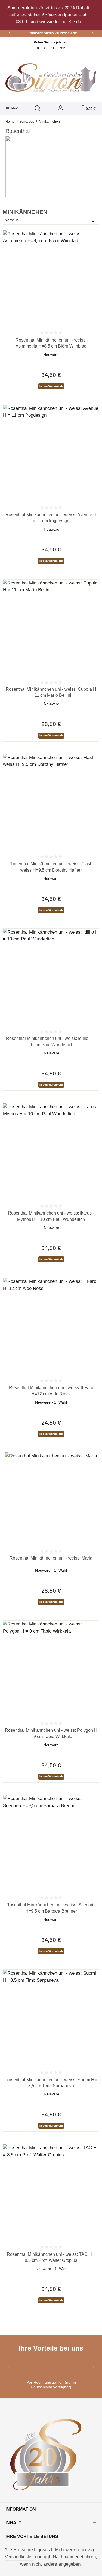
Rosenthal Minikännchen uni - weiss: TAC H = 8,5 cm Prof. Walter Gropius (51, 2257)
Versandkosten (19, 2557)
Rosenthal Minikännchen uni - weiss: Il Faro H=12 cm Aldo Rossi (51, 1391)
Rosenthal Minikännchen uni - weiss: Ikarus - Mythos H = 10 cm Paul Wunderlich (51, 1216)
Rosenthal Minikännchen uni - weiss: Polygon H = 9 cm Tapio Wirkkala (51, 1733)
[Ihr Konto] (60, 109)
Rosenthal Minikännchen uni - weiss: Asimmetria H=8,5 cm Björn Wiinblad (51, 343)
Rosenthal (18, 131)
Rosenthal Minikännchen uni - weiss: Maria (51, 1558)
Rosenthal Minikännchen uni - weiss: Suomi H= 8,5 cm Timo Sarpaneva (51, 2083)
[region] (51, 15)
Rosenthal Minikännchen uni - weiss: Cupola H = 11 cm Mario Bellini (51, 692)
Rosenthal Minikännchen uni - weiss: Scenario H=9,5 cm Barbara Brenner (51, 1908)
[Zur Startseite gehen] (51, 77)
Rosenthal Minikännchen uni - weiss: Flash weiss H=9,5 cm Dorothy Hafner (51, 867)
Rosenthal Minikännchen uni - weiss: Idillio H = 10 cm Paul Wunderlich (51, 1041)
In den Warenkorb (51, 386)
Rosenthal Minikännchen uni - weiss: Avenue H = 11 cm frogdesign (51, 518)
